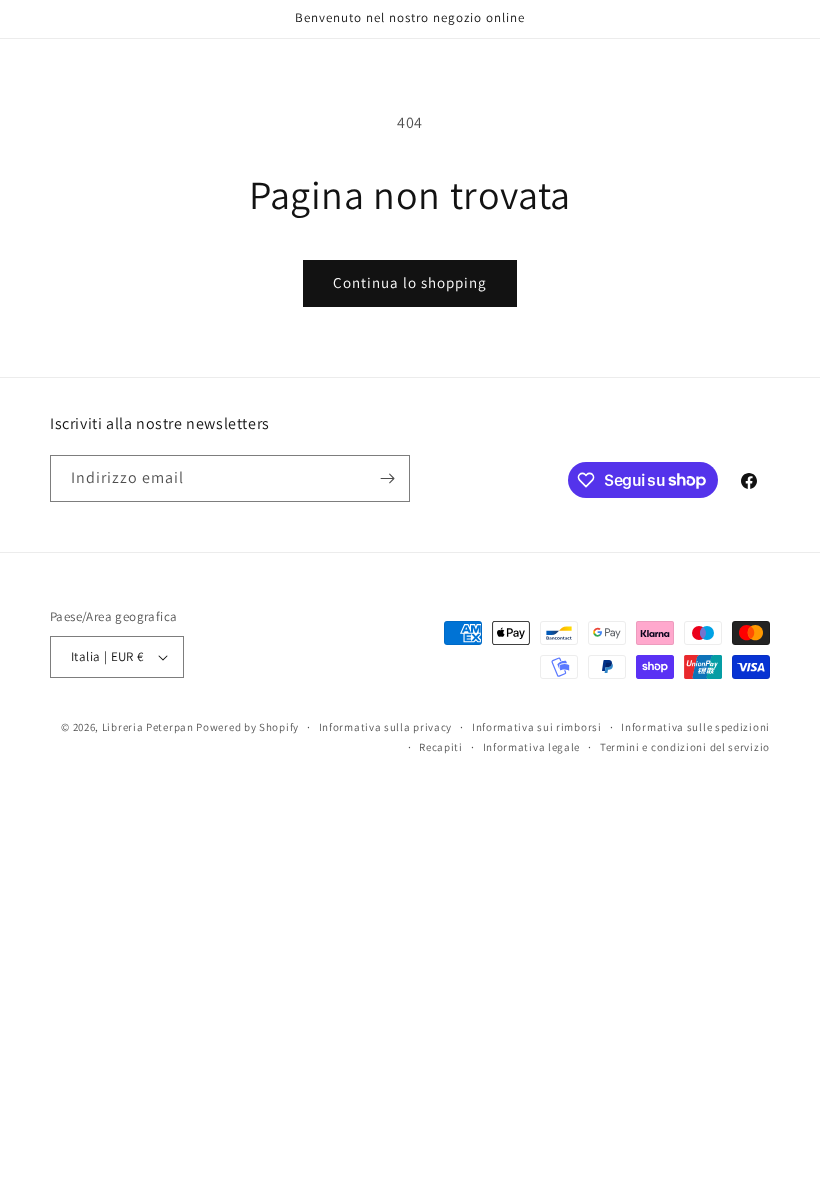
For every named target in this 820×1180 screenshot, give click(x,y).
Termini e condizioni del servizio (685, 747)
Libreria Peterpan (148, 727)
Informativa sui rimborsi (537, 727)
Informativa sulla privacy (386, 727)
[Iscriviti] (387, 478)
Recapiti (441, 747)
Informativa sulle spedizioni (695, 727)
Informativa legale (532, 747)
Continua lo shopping (410, 282)
